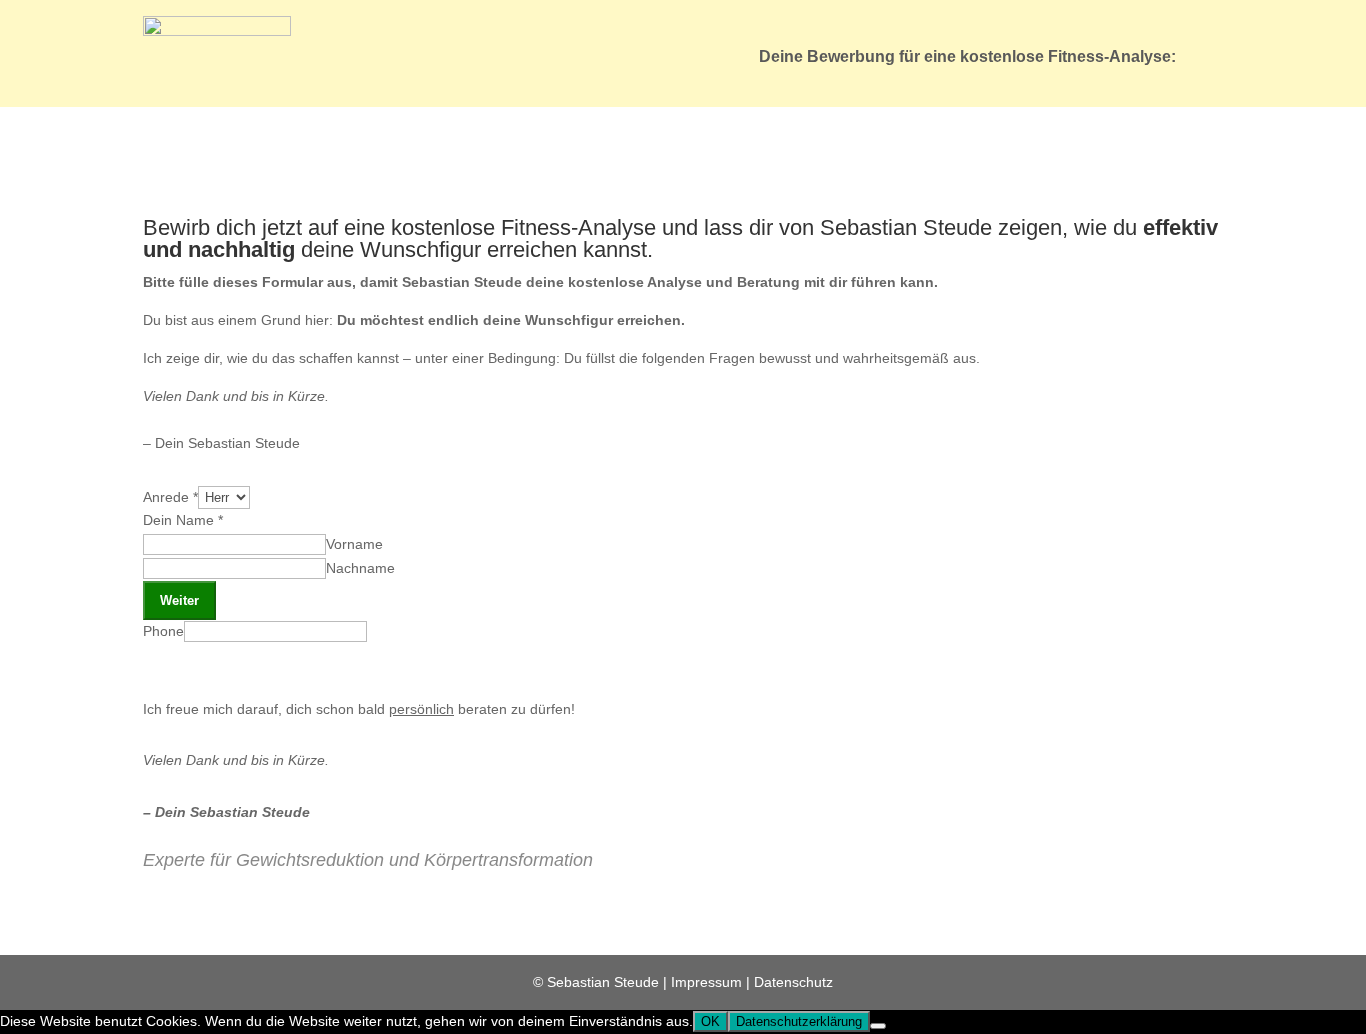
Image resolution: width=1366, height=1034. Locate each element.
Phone (163, 631)
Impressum (706, 982)
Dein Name (183, 520)
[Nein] (878, 1026)
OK (710, 1021)
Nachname (360, 568)
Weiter (179, 600)
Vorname (354, 544)
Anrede (170, 497)
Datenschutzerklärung (799, 1021)
